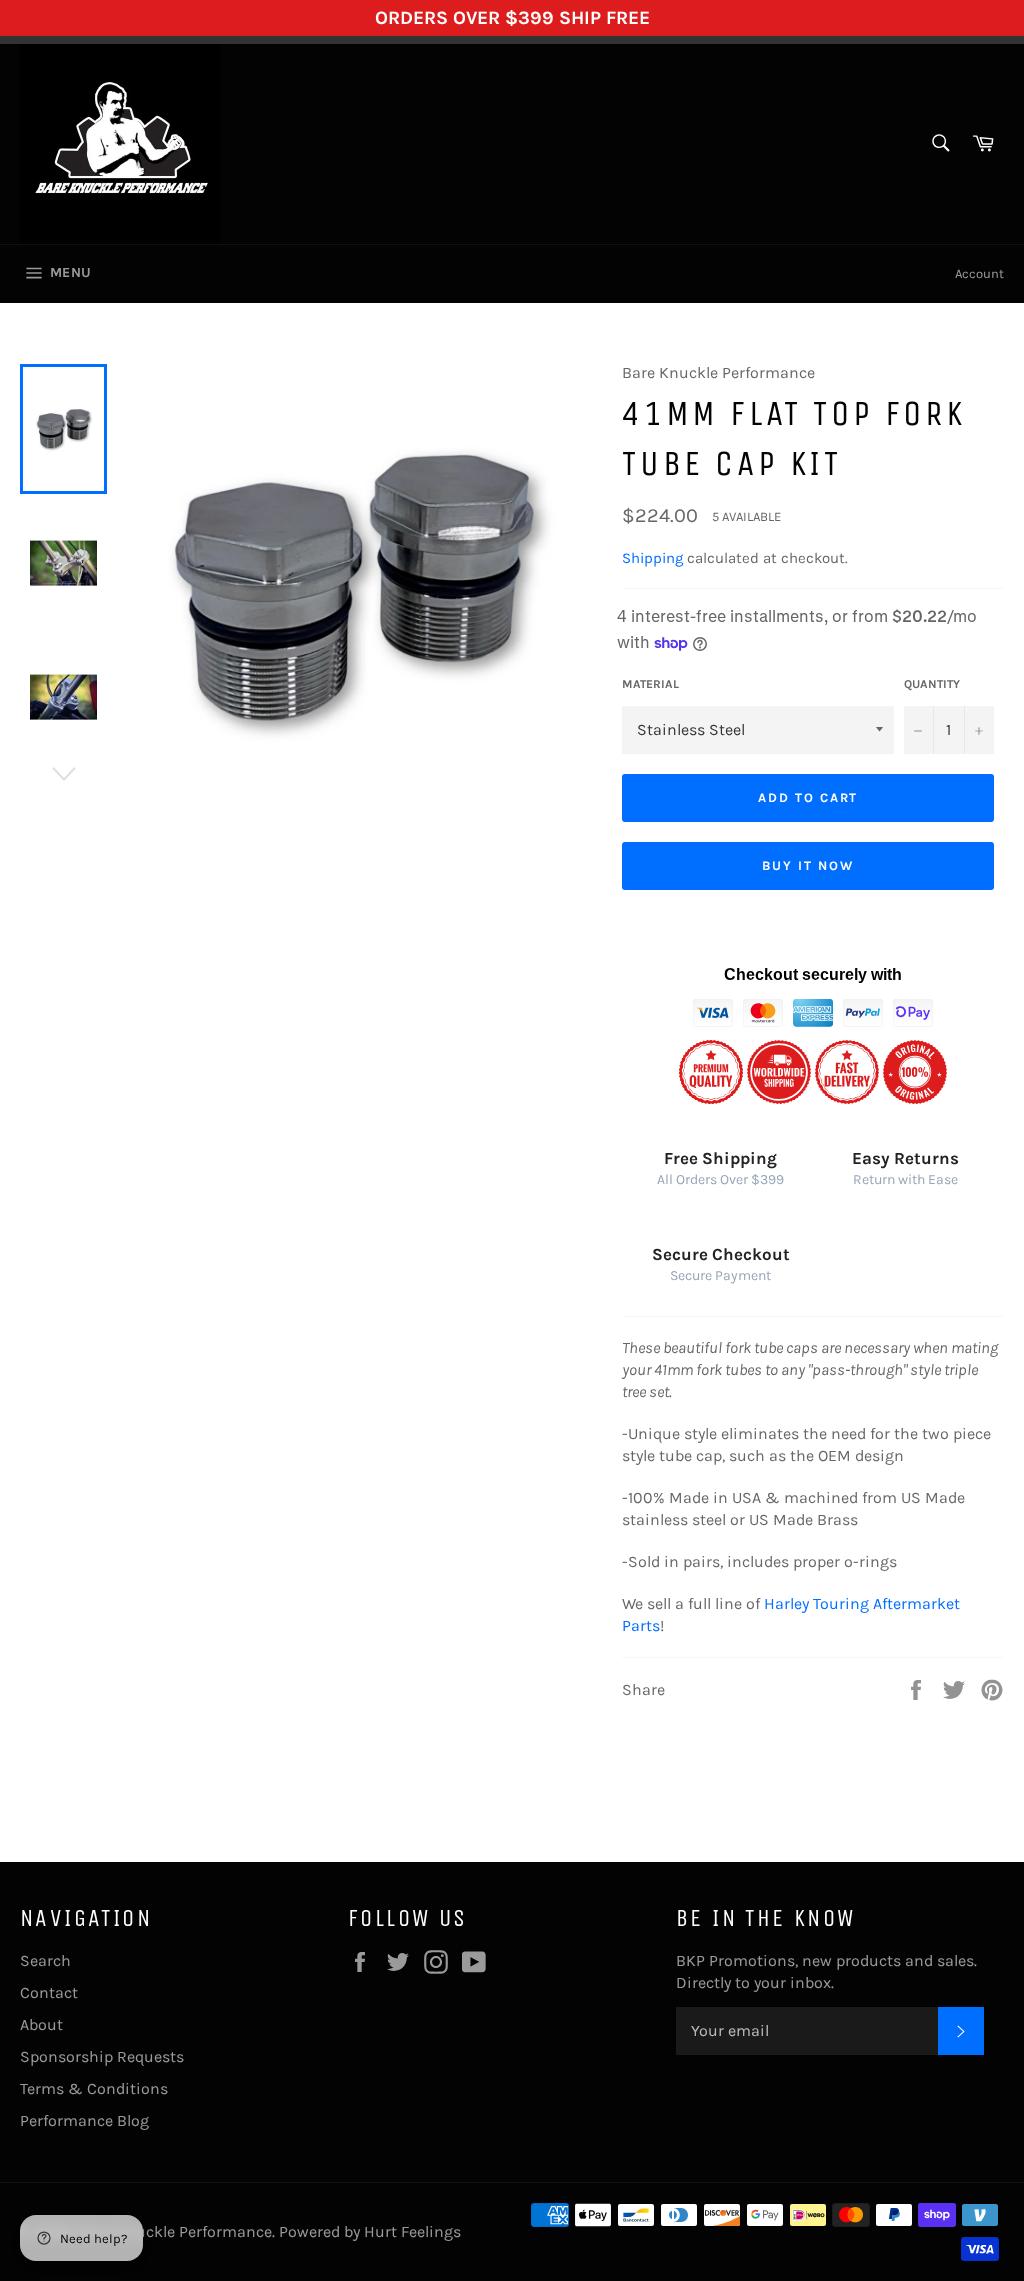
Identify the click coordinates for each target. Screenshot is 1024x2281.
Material (650, 684)
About (41, 2024)
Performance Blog (84, 2120)
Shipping (652, 558)
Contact (49, 1992)
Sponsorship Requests (102, 2056)
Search (45, 1960)
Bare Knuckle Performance (175, 2231)
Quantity (932, 684)
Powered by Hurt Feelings (370, 2231)
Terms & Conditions (94, 2088)
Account (979, 273)
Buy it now (808, 865)
